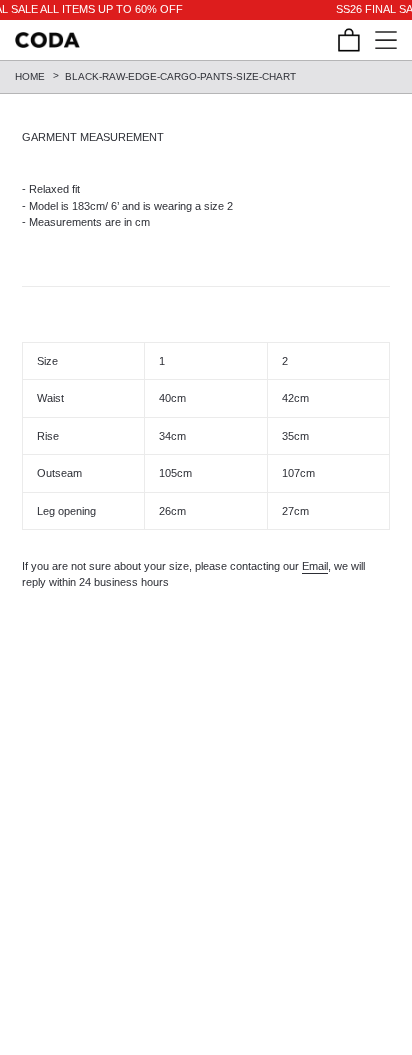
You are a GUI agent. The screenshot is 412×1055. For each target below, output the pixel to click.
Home (30, 76)
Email (315, 566)
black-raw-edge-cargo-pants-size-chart (180, 76)
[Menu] (378, 40)
